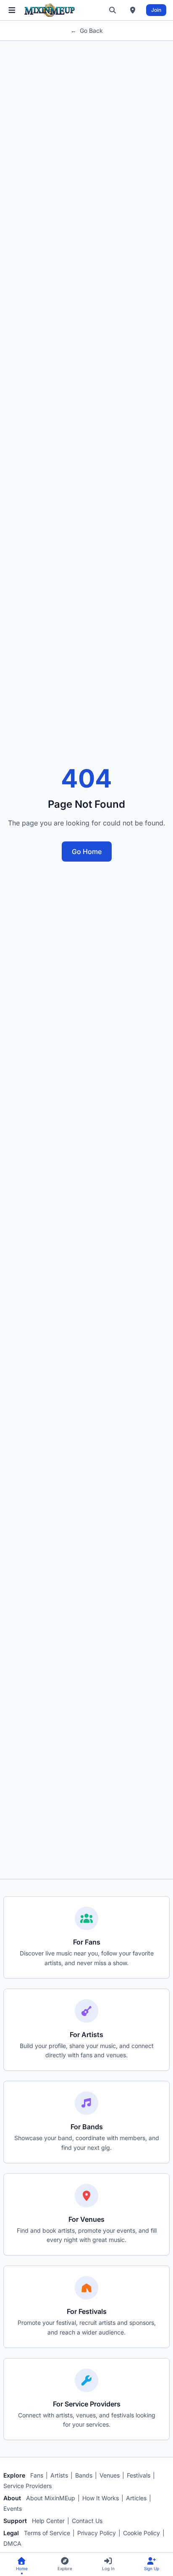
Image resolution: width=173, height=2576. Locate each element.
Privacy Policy (97, 2533)
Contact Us (87, 2521)
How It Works (101, 2498)
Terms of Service (47, 2533)
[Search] (113, 10)
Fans (37, 2475)
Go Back (87, 31)
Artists (59, 2475)
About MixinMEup (51, 2498)
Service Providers (28, 2486)
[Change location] (133, 10)
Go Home (87, 852)
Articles (136, 2498)
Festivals (139, 2475)
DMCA (12, 2543)
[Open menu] (12, 10)
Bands (84, 2475)
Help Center (48, 2521)
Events (13, 2508)
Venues (110, 2475)
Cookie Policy (142, 2533)
